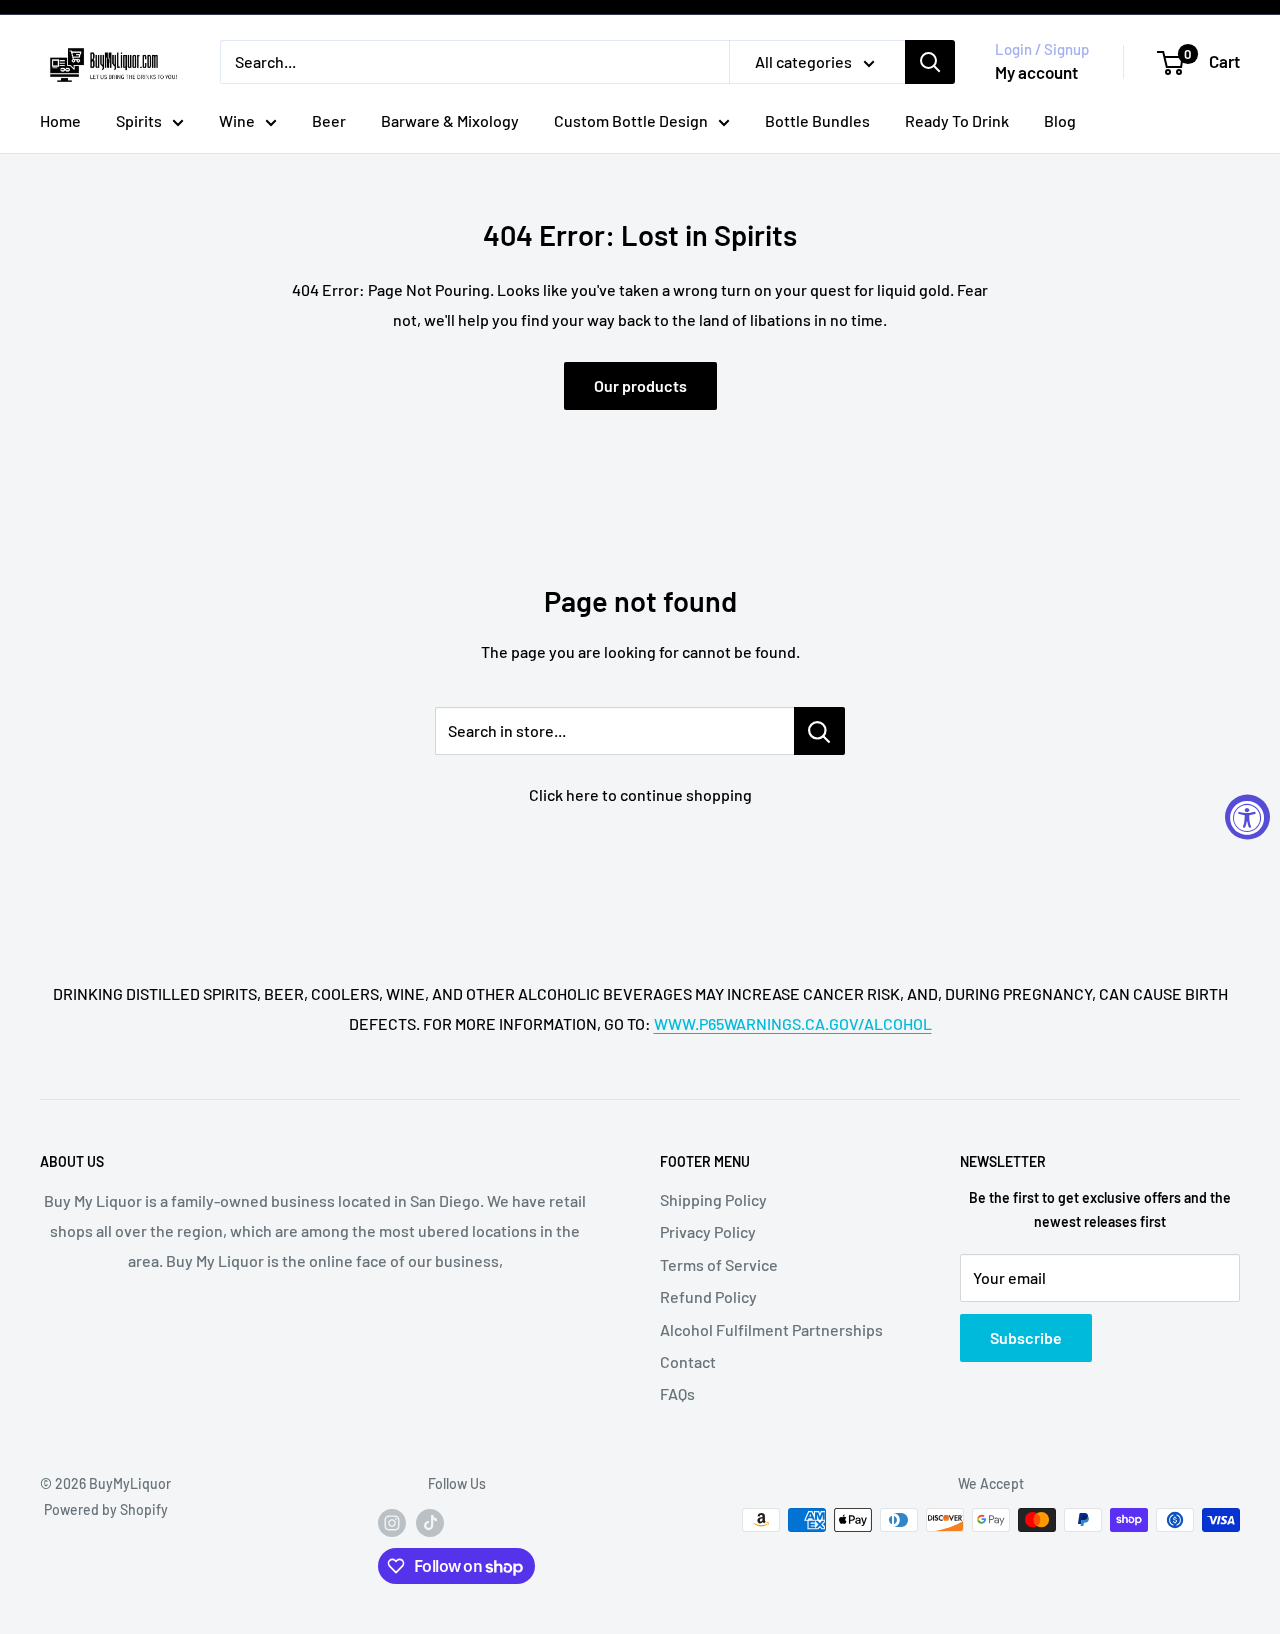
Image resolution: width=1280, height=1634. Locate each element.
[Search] (930, 62)
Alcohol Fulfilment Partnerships (771, 1329)
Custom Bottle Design (631, 120)
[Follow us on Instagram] (392, 1522)
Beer (329, 120)
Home (60, 120)
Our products (640, 385)
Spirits (139, 120)
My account (1036, 72)
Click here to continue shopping (640, 794)
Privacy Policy (708, 1231)
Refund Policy (708, 1296)
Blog (1060, 120)
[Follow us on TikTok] (430, 1522)
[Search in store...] (819, 731)
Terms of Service (719, 1264)
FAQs (677, 1393)
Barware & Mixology (450, 120)
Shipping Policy (713, 1199)
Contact (688, 1361)
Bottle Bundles (817, 120)
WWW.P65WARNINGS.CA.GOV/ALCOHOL (793, 1023)
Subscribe (1026, 1337)
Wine (237, 120)
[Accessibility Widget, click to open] (1247, 817)
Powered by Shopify (106, 1509)
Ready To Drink (957, 120)
